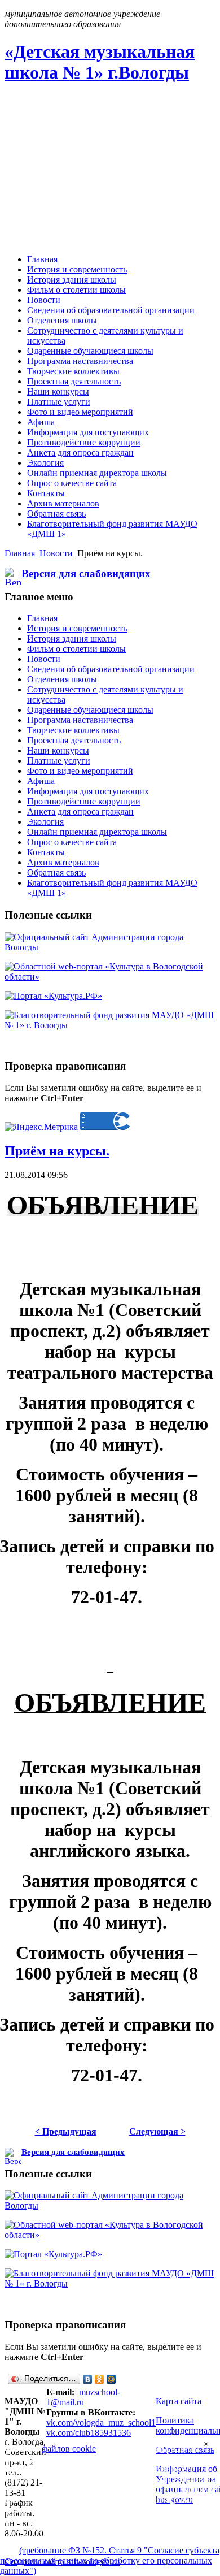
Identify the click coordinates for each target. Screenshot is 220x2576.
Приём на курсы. (57, 1151)
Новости (56, 553)
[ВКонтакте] (88, 2379)
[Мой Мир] (111, 2379)
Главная (20, 553)
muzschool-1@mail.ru (83, 2397)
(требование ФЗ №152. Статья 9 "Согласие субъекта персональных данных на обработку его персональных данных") (110, 2560)
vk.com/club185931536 (89, 2433)
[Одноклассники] (100, 2379)
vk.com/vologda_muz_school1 (101, 2423)
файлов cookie (69, 2449)
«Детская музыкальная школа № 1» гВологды (100, 62)
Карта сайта (179, 2401)
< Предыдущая (66, 2131)
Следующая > (157, 2131)
